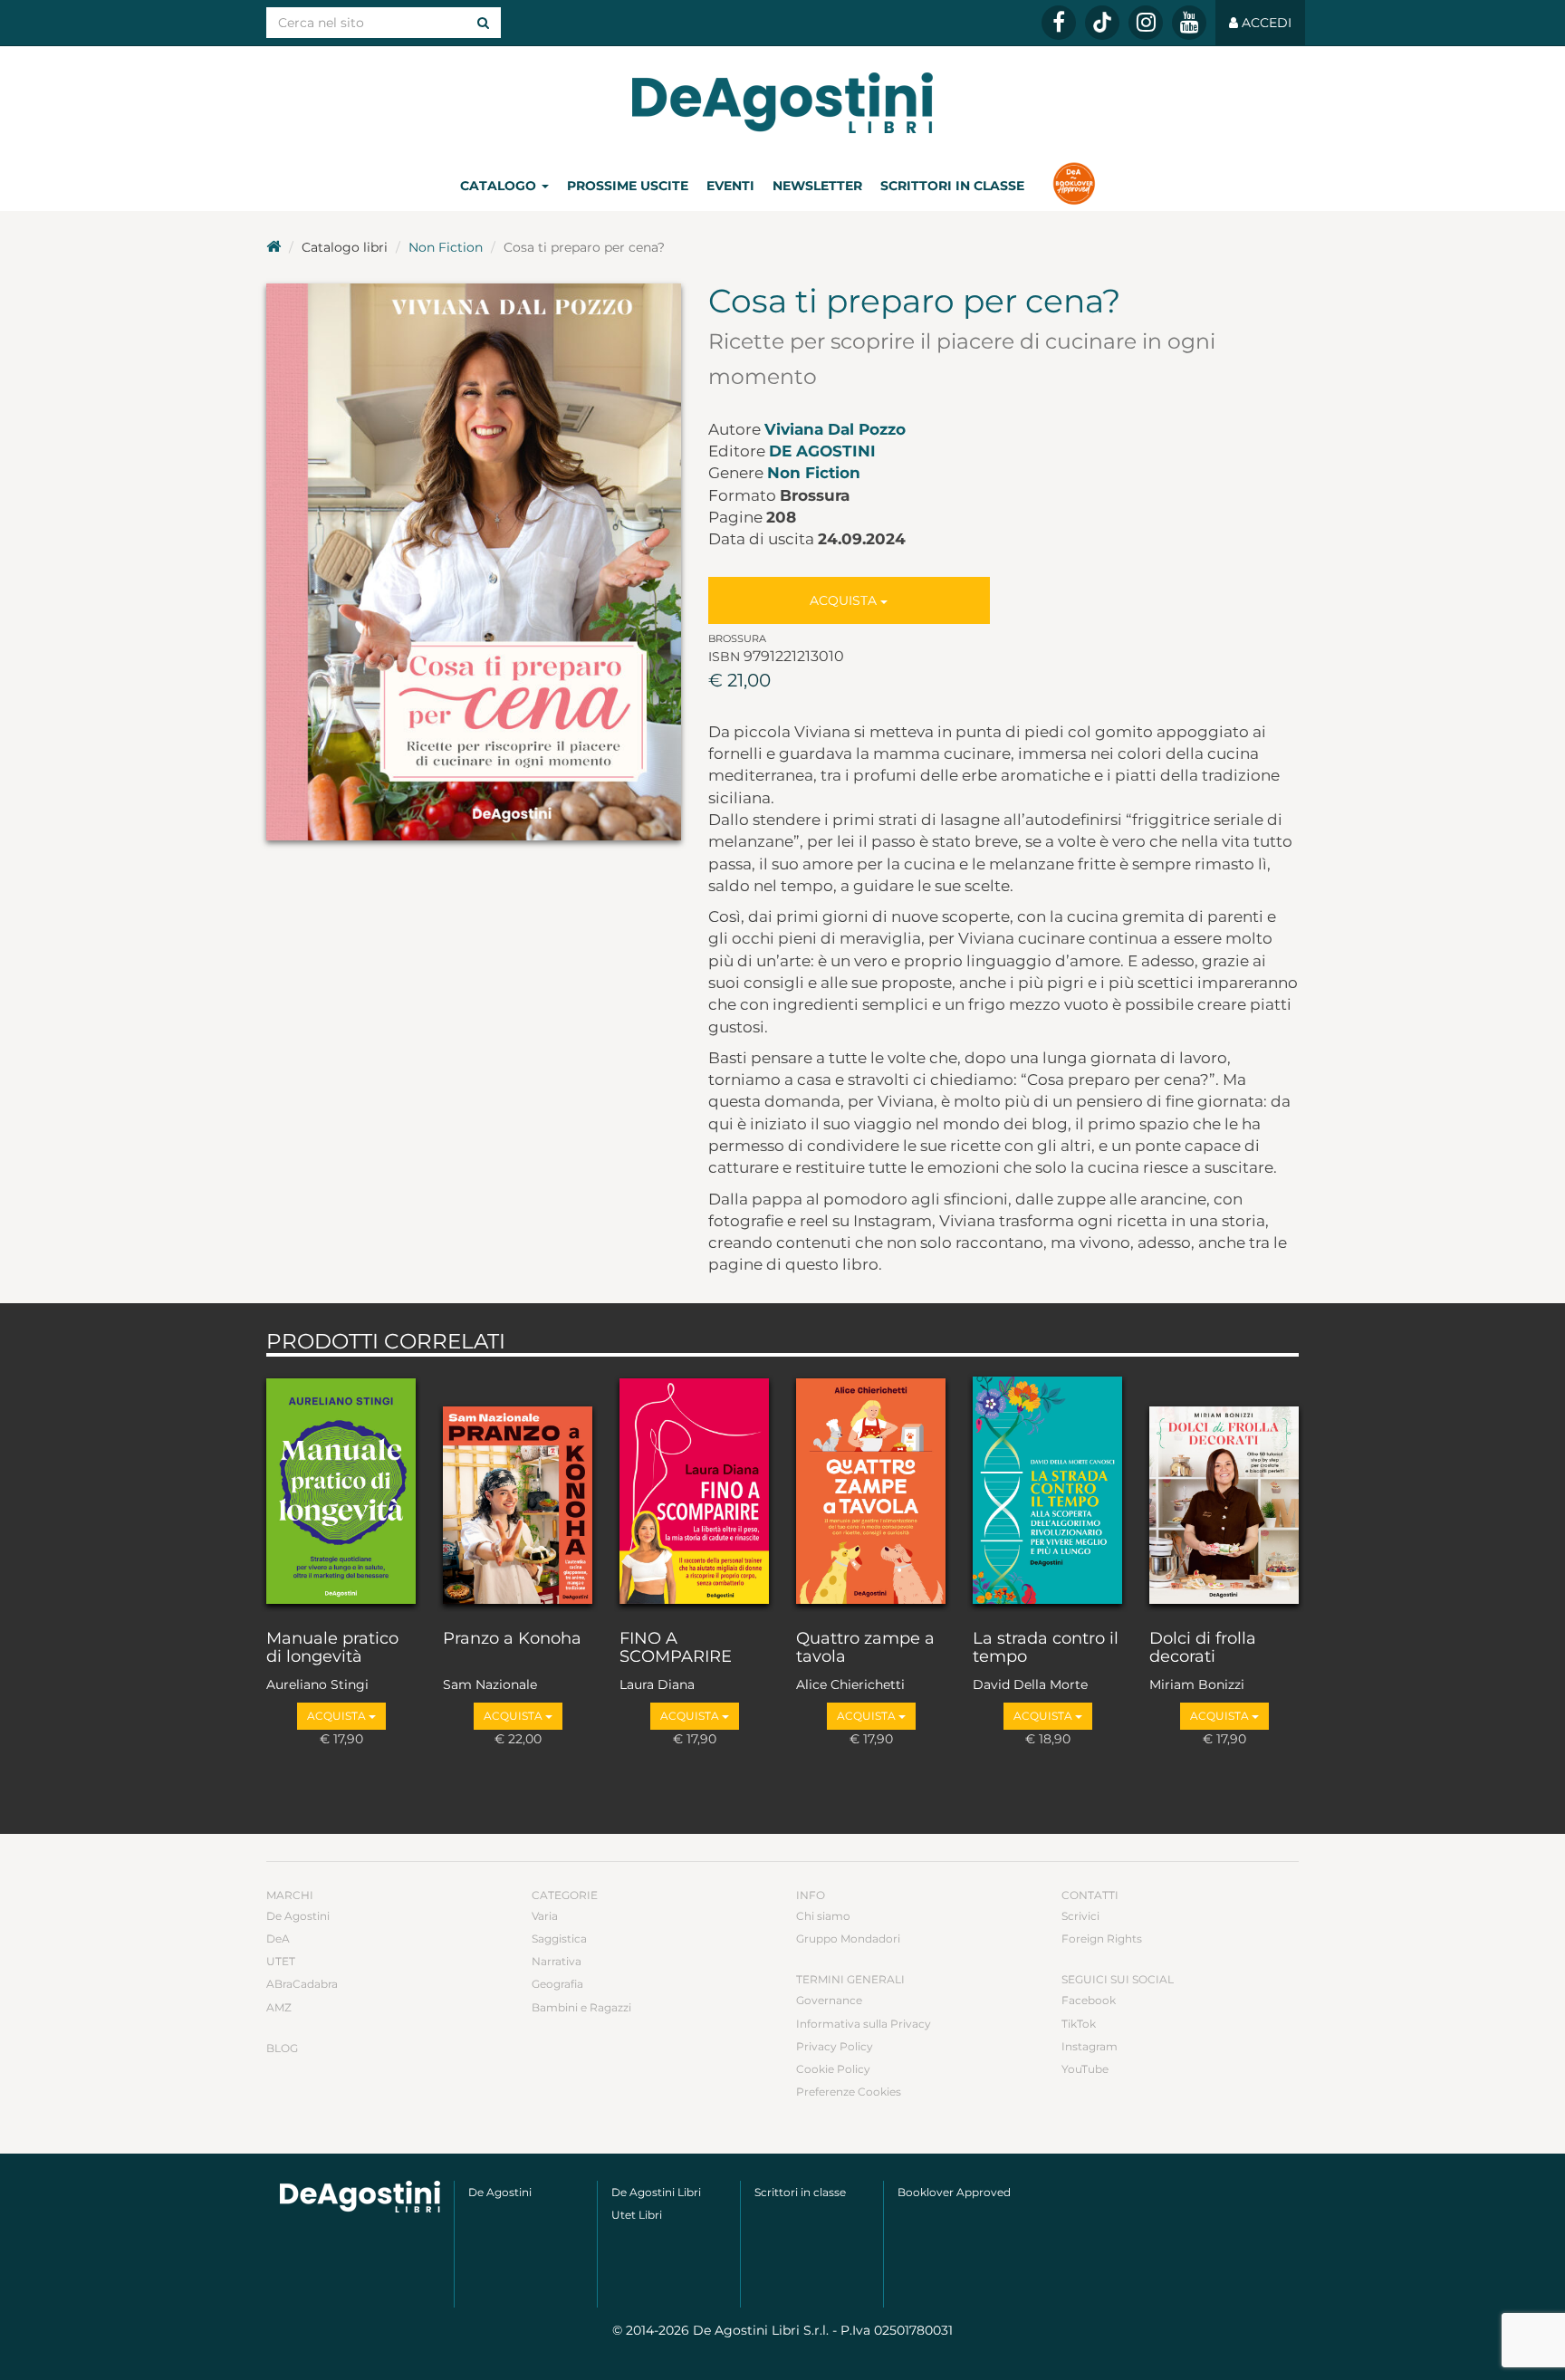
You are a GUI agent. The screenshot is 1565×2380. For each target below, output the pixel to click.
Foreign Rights (1102, 1939)
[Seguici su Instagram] (1146, 23)
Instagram (1090, 2046)
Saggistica (559, 1939)
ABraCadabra (302, 1984)
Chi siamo (823, 1916)
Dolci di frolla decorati (1203, 1648)
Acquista (845, 600)
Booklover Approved (954, 2192)
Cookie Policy (833, 2069)
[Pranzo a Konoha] (518, 1489)
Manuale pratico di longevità (332, 1648)
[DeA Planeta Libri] (360, 2197)
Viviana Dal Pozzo (835, 429)
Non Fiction (446, 247)
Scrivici (1080, 1916)
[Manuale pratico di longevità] (341, 1489)
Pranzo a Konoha (512, 1639)
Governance (829, 2000)
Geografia (557, 1984)
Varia (545, 1916)
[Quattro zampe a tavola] (871, 1489)
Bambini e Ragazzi (581, 2007)
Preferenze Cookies (849, 2092)
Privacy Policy (835, 2046)
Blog (282, 2048)
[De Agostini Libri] (274, 247)
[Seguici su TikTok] (1102, 23)
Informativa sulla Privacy (864, 2024)
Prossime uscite (628, 186)
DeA (278, 1939)
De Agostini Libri (656, 2192)
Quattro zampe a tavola (865, 1648)
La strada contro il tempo (1046, 1648)
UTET (281, 1961)
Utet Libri (637, 2215)
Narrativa (557, 1961)
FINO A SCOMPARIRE (676, 1648)
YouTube (1085, 2069)
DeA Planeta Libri (782, 103)
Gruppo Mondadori (848, 1939)
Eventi (730, 186)
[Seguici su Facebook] (1059, 23)
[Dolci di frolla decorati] (1224, 1489)
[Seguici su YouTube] (1189, 23)
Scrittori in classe (952, 186)
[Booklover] (1074, 186)
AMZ (279, 2007)
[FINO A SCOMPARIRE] (694, 1489)
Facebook (1089, 2000)
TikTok (1079, 2024)
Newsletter (817, 186)
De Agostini (822, 451)
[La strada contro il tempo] (1047, 1489)
